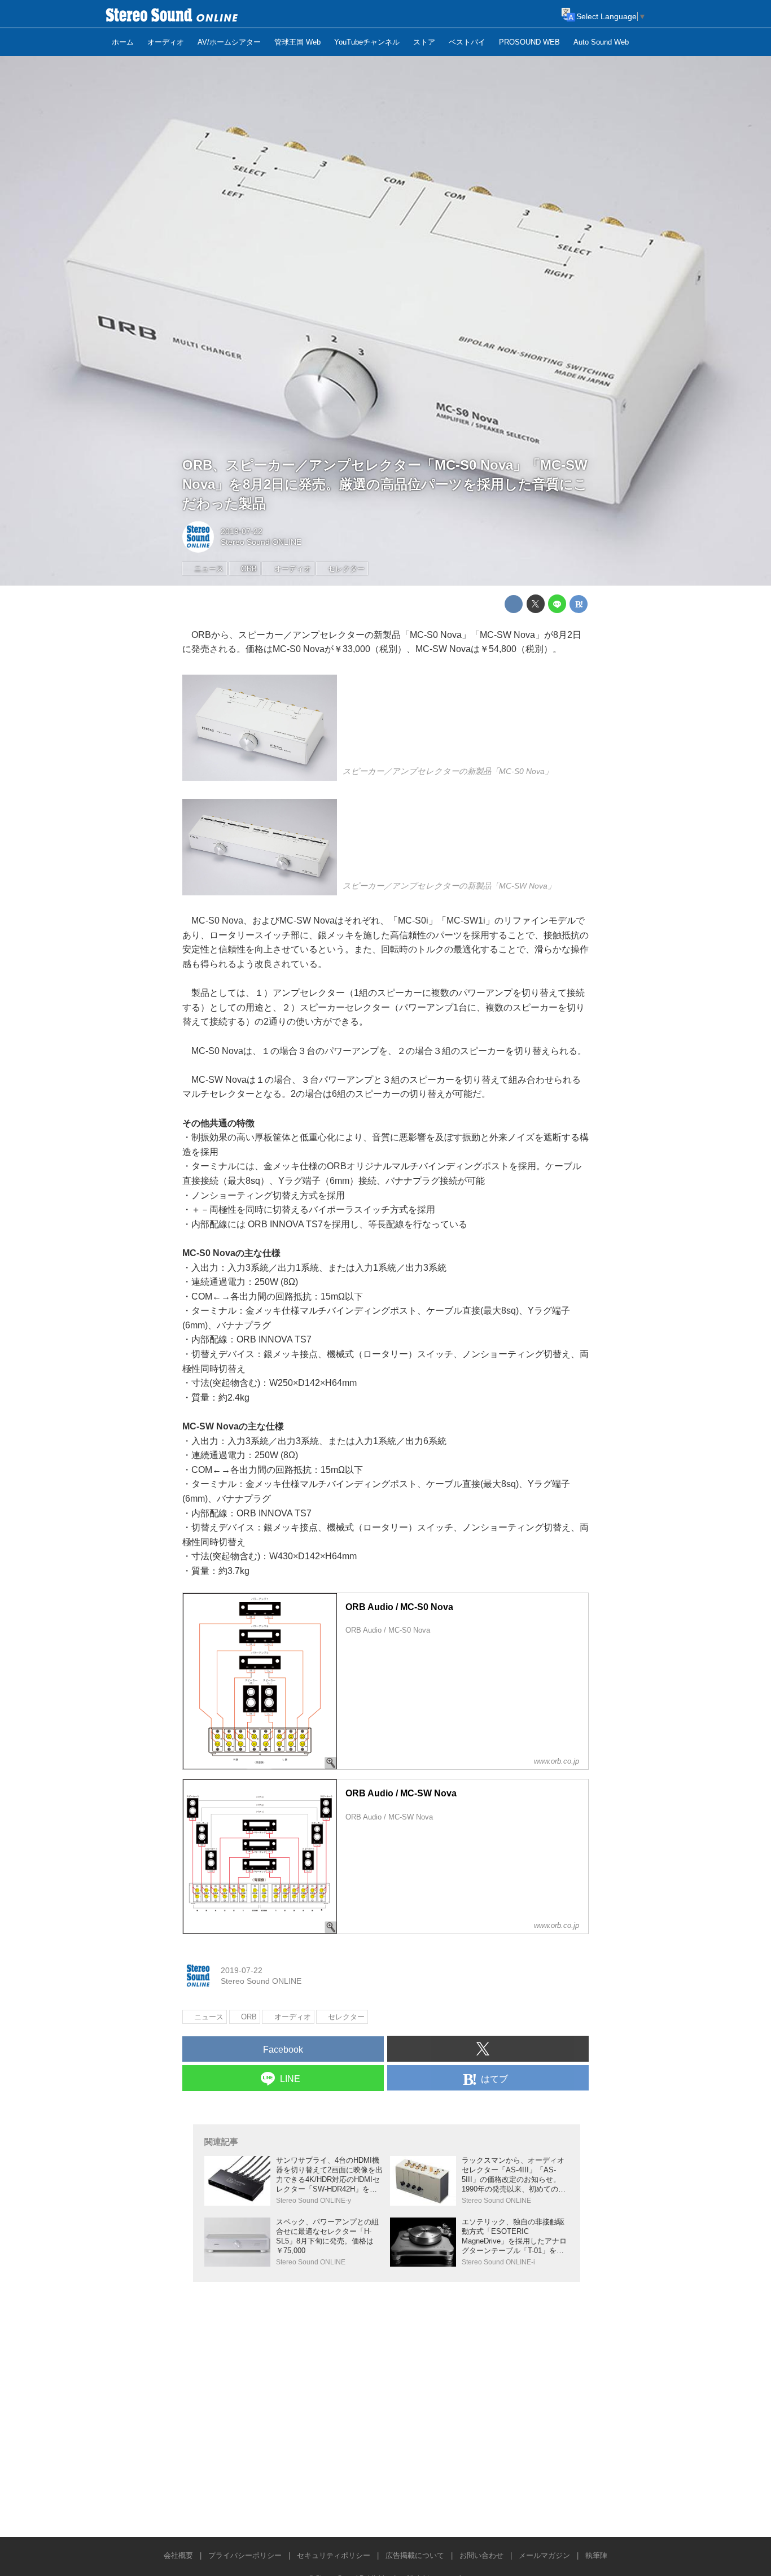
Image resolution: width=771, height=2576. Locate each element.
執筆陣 (596, 2555)
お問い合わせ (481, 2555)
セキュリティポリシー (334, 2555)
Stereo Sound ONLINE (261, 542)
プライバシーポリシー (245, 2555)
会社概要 (178, 2555)
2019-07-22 (242, 531)
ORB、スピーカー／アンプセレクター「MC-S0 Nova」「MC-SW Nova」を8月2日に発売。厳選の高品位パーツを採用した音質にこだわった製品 (385, 484)
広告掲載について (415, 2555)
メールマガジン (544, 2555)
